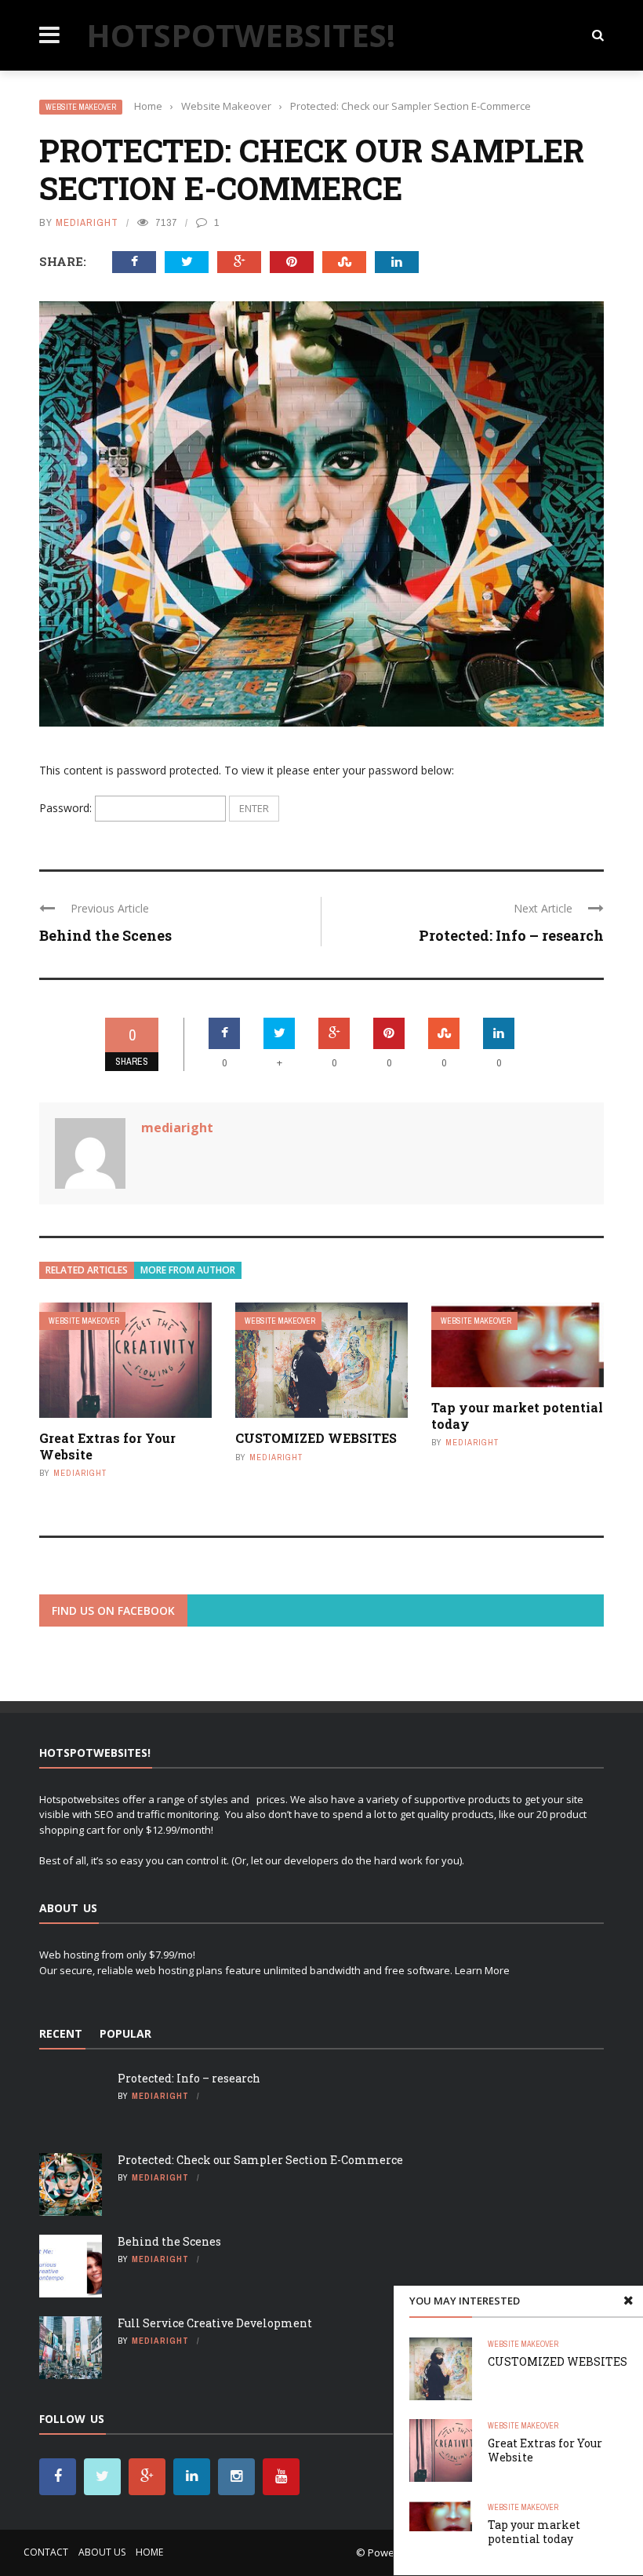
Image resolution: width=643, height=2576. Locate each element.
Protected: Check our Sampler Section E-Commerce (260, 2160)
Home (149, 2552)
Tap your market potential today (517, 1416)
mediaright (87, 222)
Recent (61, 2033)
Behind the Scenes (105, 935)
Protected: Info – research (511, 935)
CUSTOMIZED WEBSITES (316, 1438)
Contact (46, 2552)
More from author (188, 1270)
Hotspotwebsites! (241, 35)
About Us (102, 2552)
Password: (67, 808)
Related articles (87, 1270)
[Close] (628, 2301)
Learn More (482, 1970)
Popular (125, 2033)
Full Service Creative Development (215, 2323)
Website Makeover (81, 107)
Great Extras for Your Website (107, 1446)
